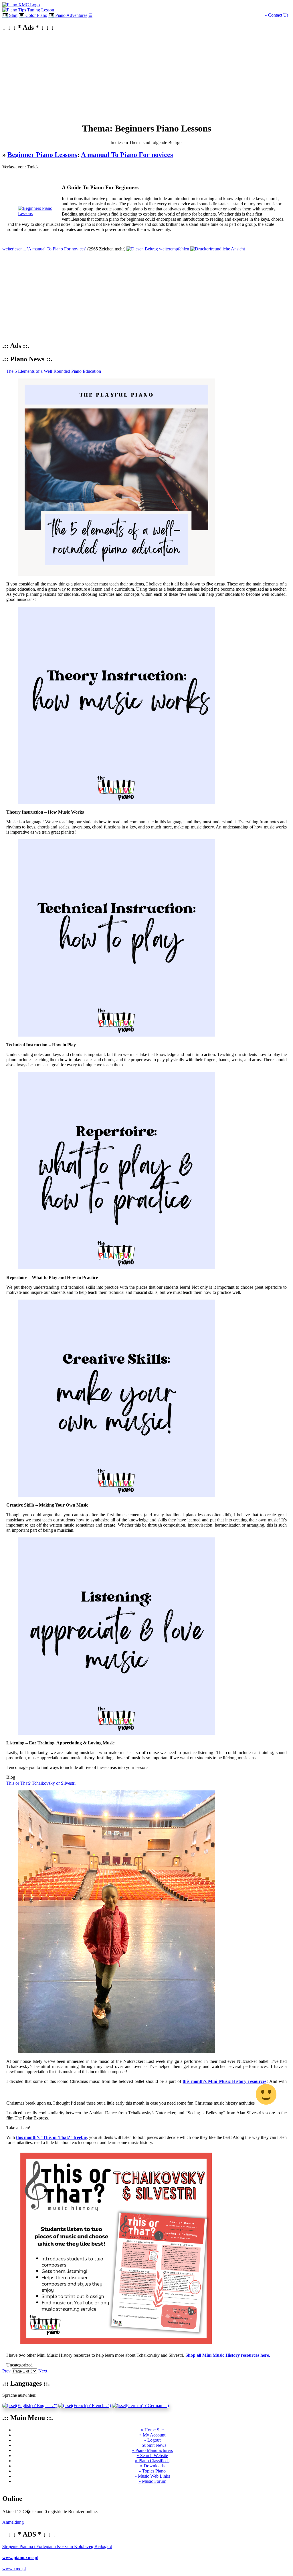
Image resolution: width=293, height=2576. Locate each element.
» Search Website (152, 2456)
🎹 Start (10, 15)
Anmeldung (13, 2522)
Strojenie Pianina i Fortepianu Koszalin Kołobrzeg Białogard (57, 2546)
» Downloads (152, 2466)
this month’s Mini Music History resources (224, 2081)
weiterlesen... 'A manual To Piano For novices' (45, 249)
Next (43, 2371)
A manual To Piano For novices (127, 155)
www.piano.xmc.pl (20, 2558)
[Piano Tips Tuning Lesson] (28, 10)
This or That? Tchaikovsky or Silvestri (41, 1783)
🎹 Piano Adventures (68, 15)
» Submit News (152, 2445)
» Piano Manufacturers (152, 2450)
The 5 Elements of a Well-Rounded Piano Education (54, 371)
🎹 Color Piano (33, 15)
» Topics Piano (152, 2471)
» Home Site (152, 2430)
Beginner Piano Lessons (42, 155)
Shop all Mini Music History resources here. (228, 2355)
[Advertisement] (146, 77)
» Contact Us (277, 15)
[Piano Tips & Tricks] (21, 5)
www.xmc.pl (14, 2569)
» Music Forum (152, 2481)
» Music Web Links (152, 2476)
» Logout (152, 2440)
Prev (6, 2371)
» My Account (152, 2435)
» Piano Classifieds (152, 2461)
